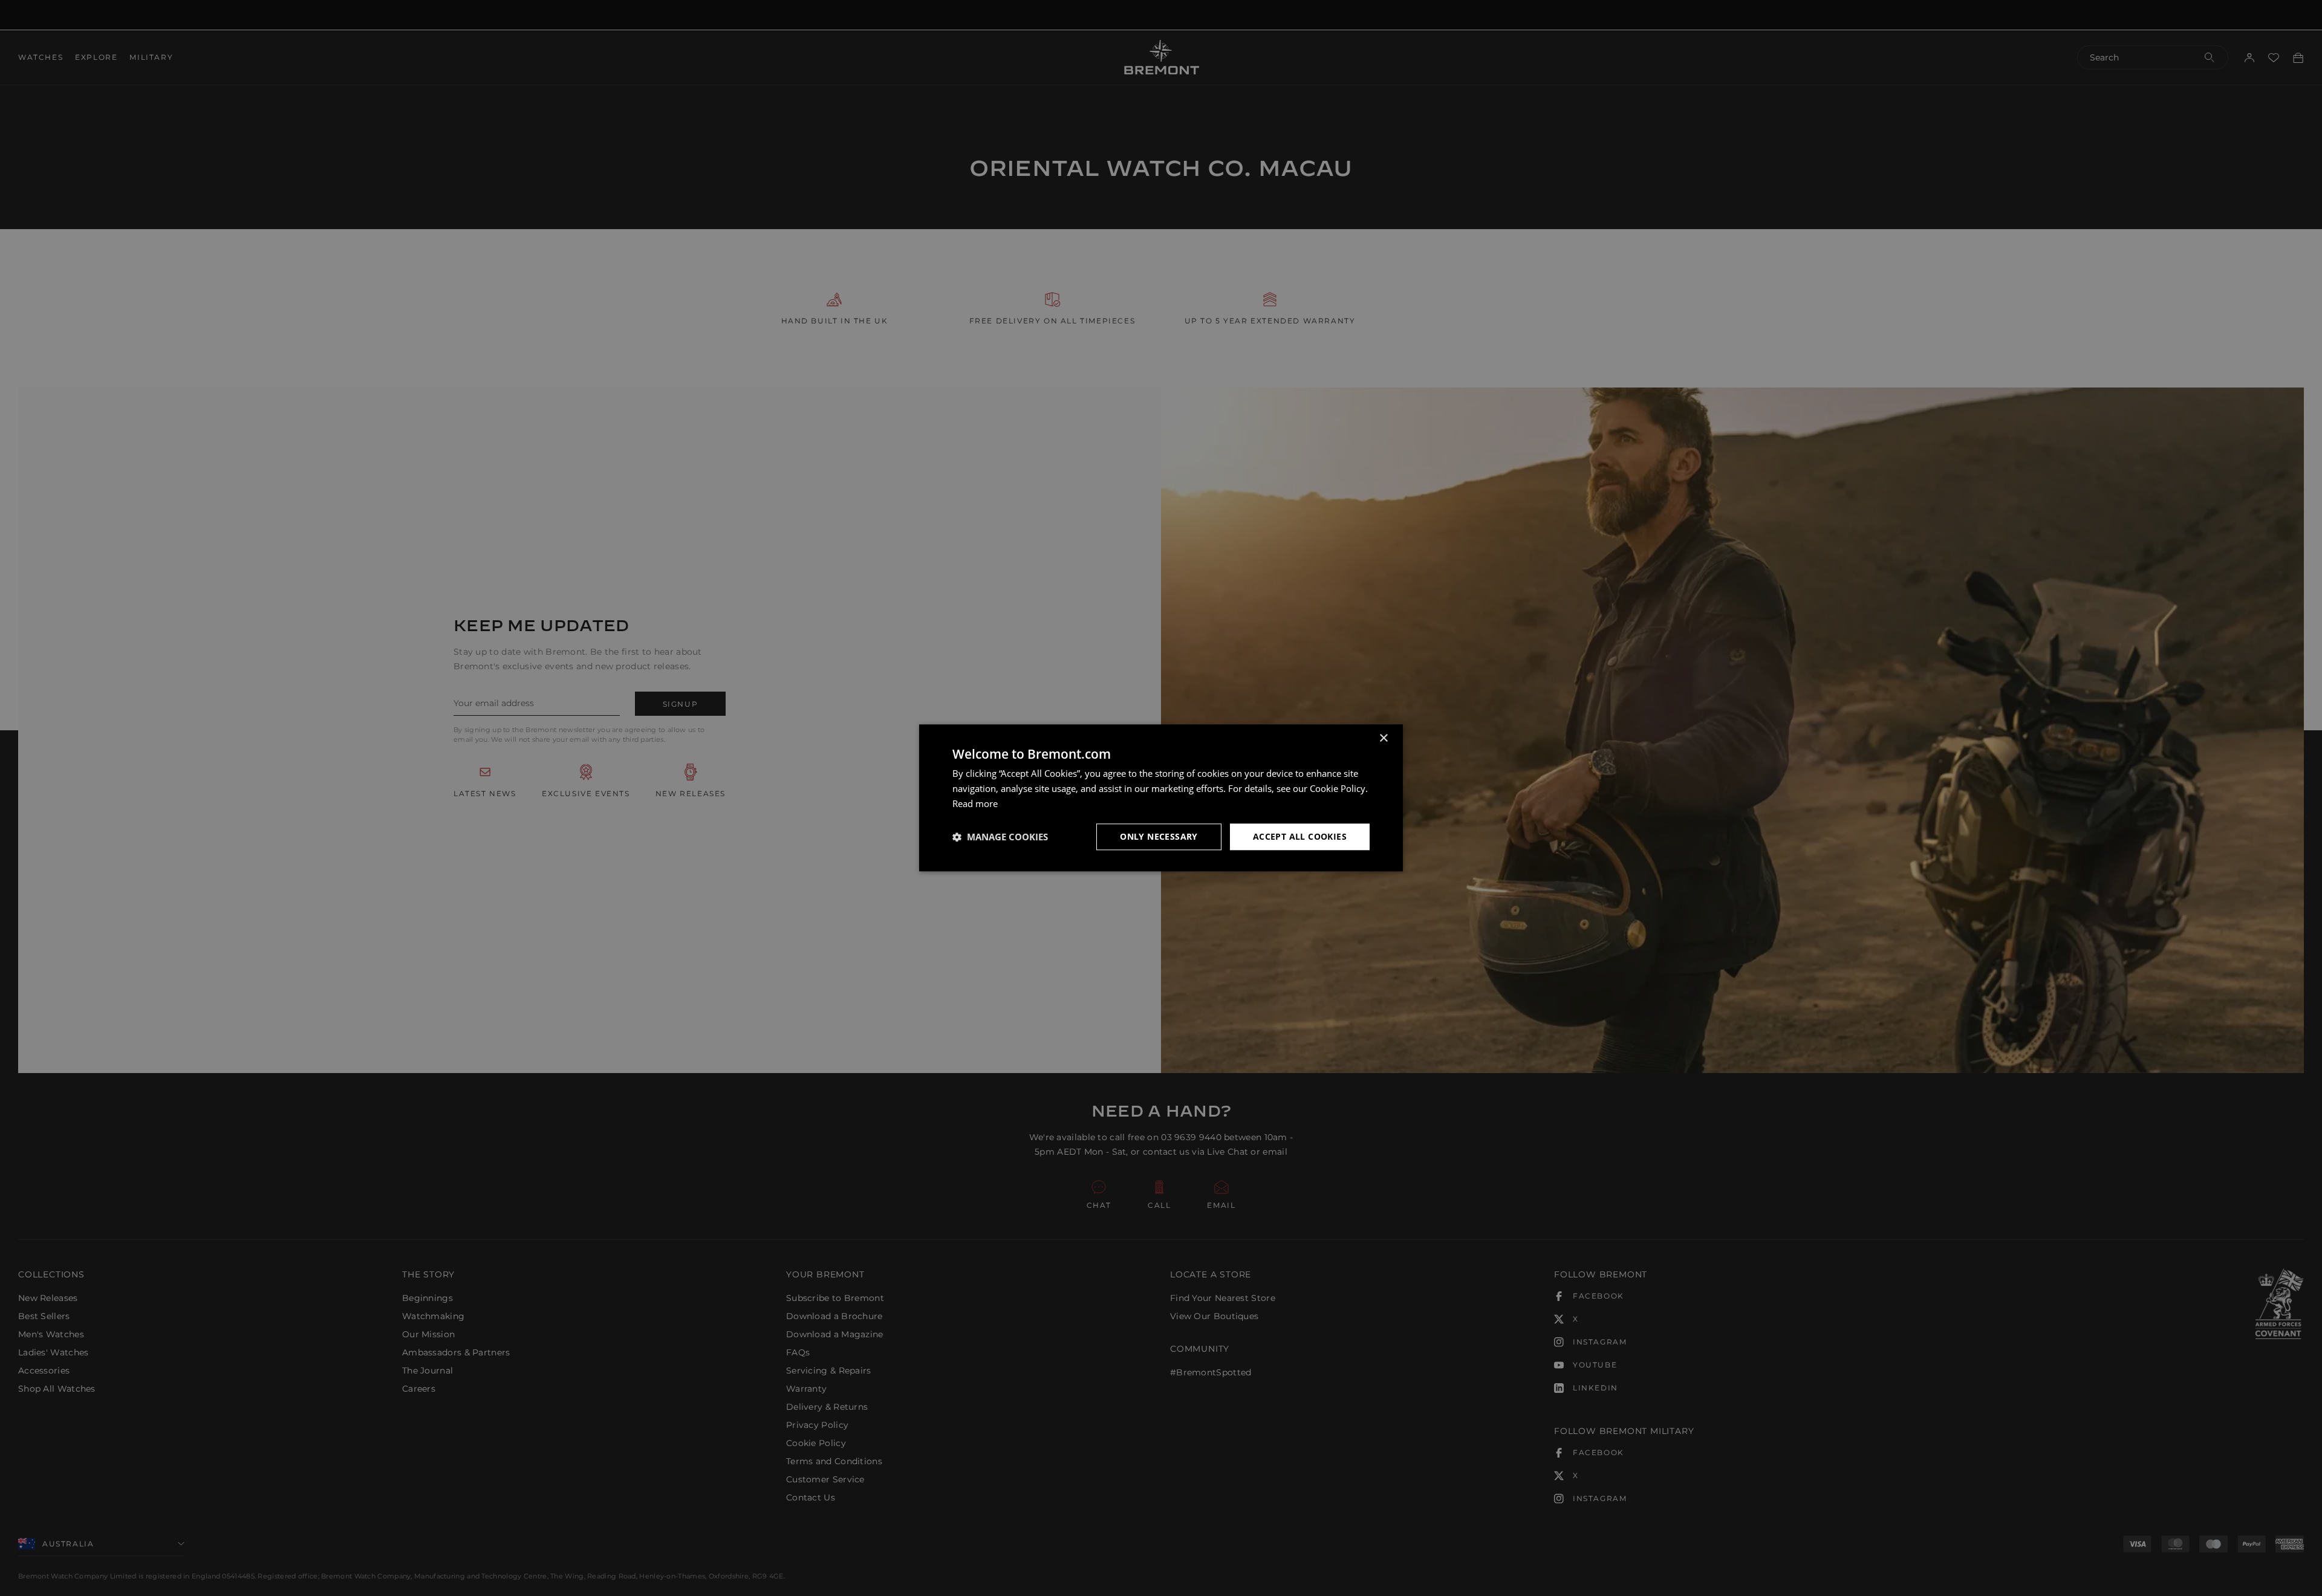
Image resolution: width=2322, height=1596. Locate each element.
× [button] (1383, 738)
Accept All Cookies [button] (1300, 836)
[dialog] (1161, 798)
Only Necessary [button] (1159, 836)
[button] (1000, 837)
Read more (975, 803)
